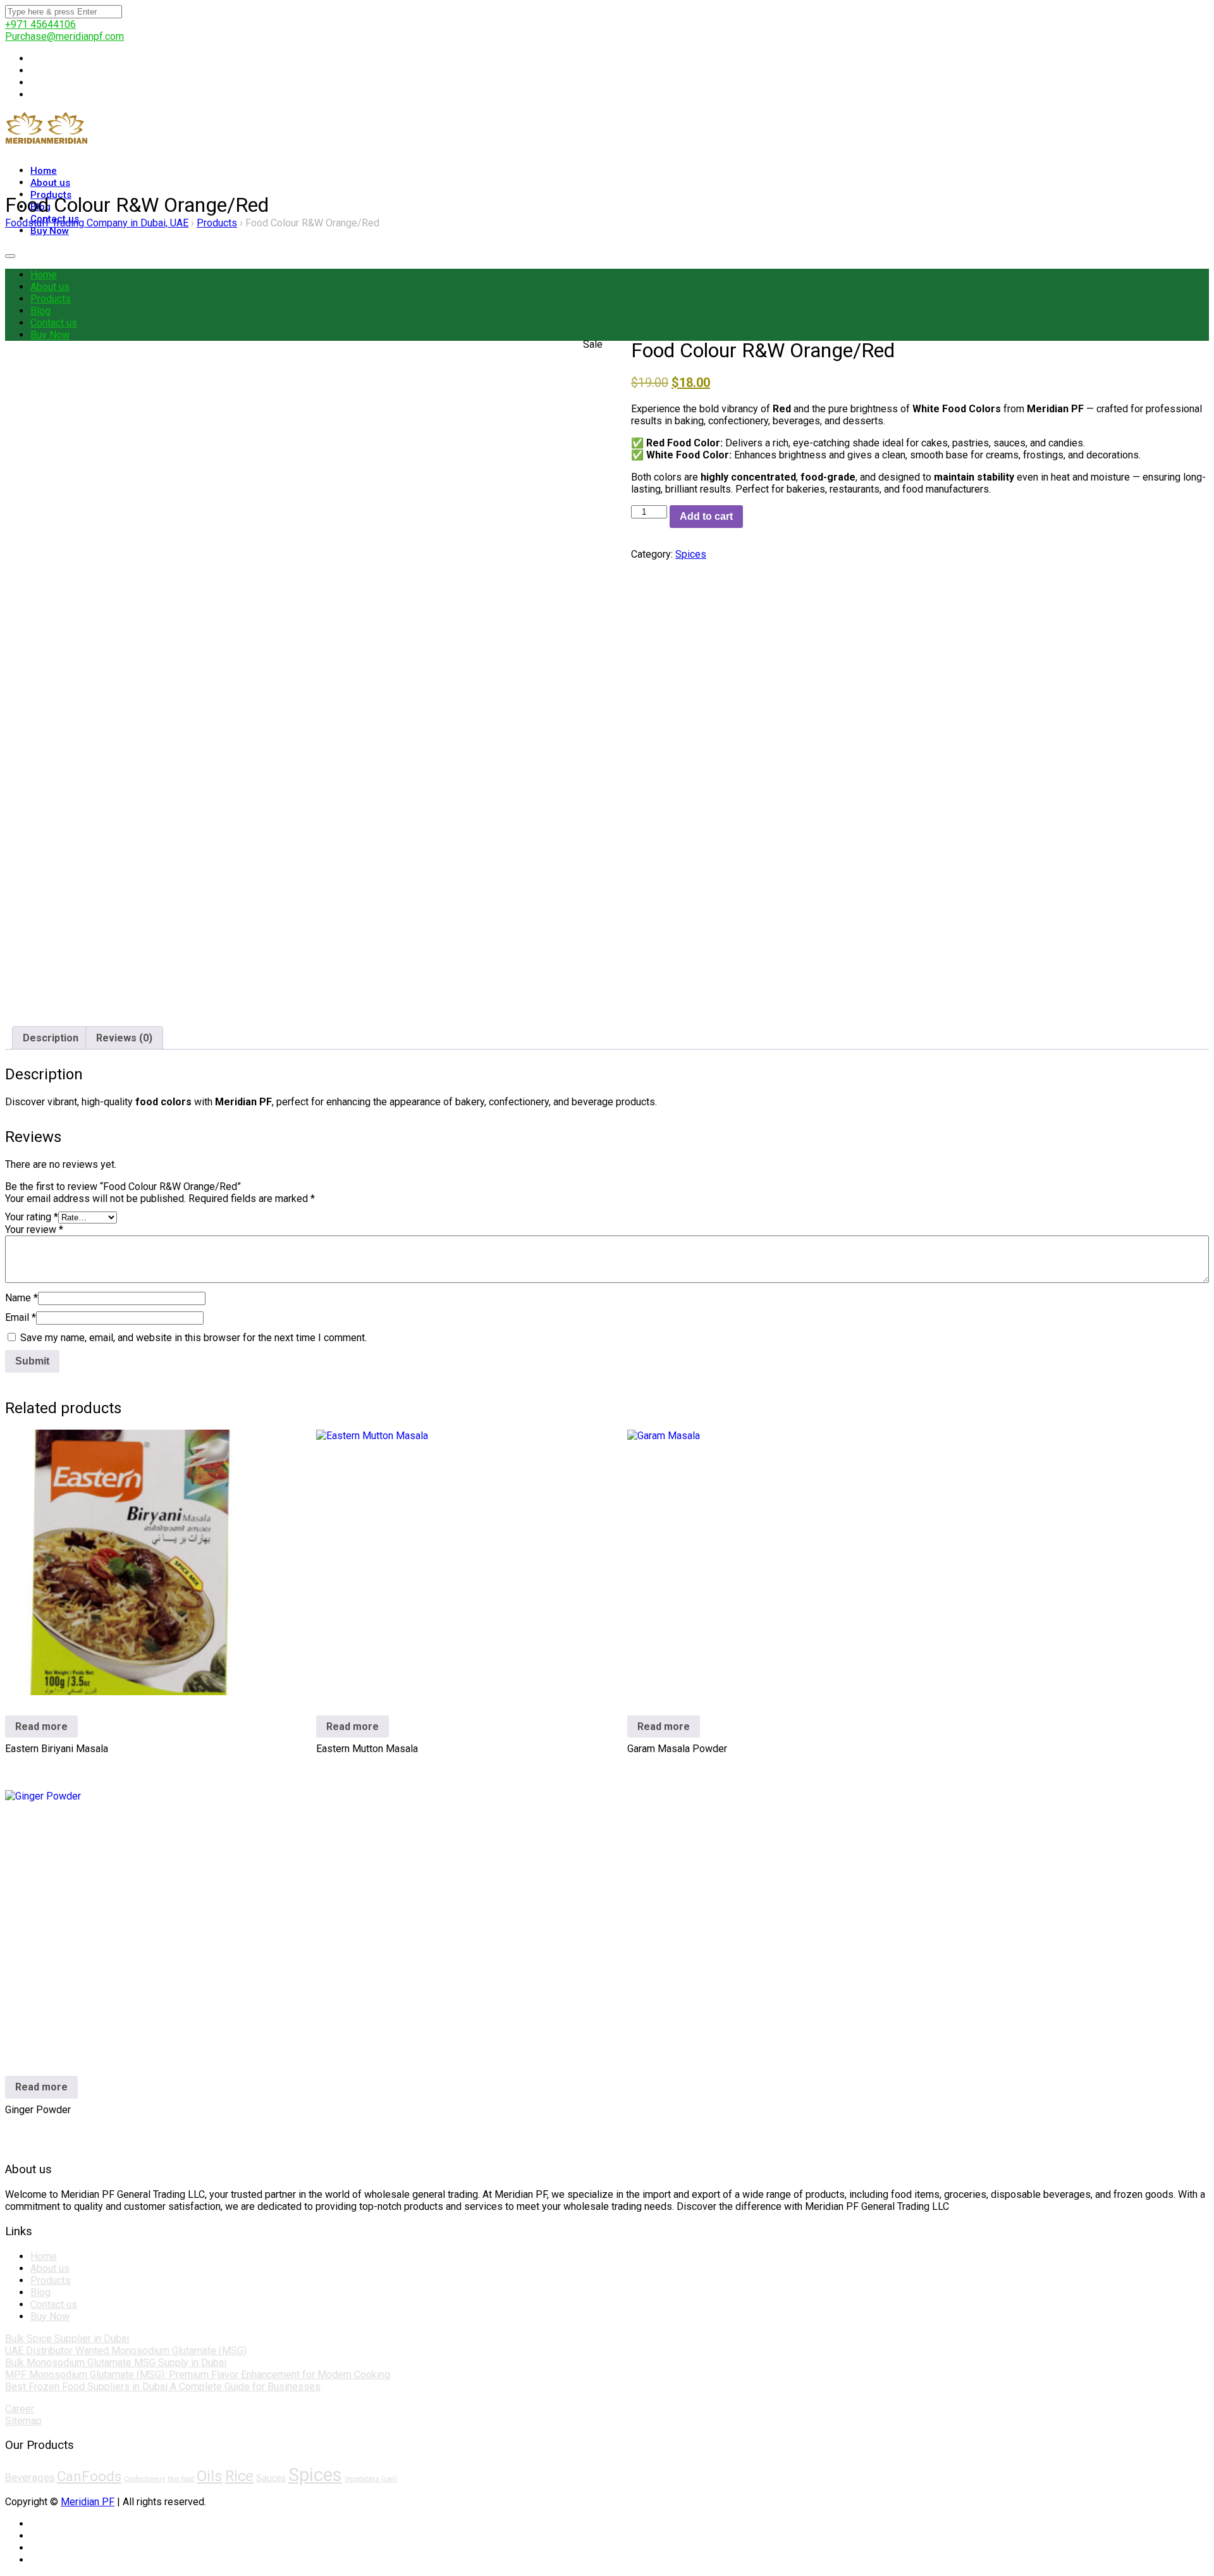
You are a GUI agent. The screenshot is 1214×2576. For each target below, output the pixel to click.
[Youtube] (34, 95)
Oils (210, 2476)
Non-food (181, 2479)
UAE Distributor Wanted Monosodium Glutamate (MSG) (126, 2351)
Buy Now (50, 231)
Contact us (54, 323)
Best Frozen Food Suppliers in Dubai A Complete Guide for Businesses (163, 2387)
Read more (41, 1727)
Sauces (271, 2478)
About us (50, 287)
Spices (691, 554)
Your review (34, 1230)
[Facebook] (34, 58)
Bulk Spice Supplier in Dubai (67, 2339)
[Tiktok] (34, 83)
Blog (40, 311)
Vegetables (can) (371, 2479)
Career (20, 2409)
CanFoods (89, 2476)
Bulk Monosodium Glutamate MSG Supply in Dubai (116, 2363)
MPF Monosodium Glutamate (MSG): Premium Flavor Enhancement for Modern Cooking (198, 2375)
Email (21, 1317)
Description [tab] (51, 1038)
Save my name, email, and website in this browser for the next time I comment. (193, 1338)
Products (51, 299)
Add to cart (706, 516)
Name (21, 1298)
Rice (239, 2476)
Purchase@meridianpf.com (64, 36)
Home (44, 275)
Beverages (30, 2477)
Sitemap (23, 2421)
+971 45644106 (40, 24)
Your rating (32, 1217)
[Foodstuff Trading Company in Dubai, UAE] (26, 147)
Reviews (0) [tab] (124, 1038)
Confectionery (144, 2479)
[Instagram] (34, 71)
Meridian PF (88, 2502)
